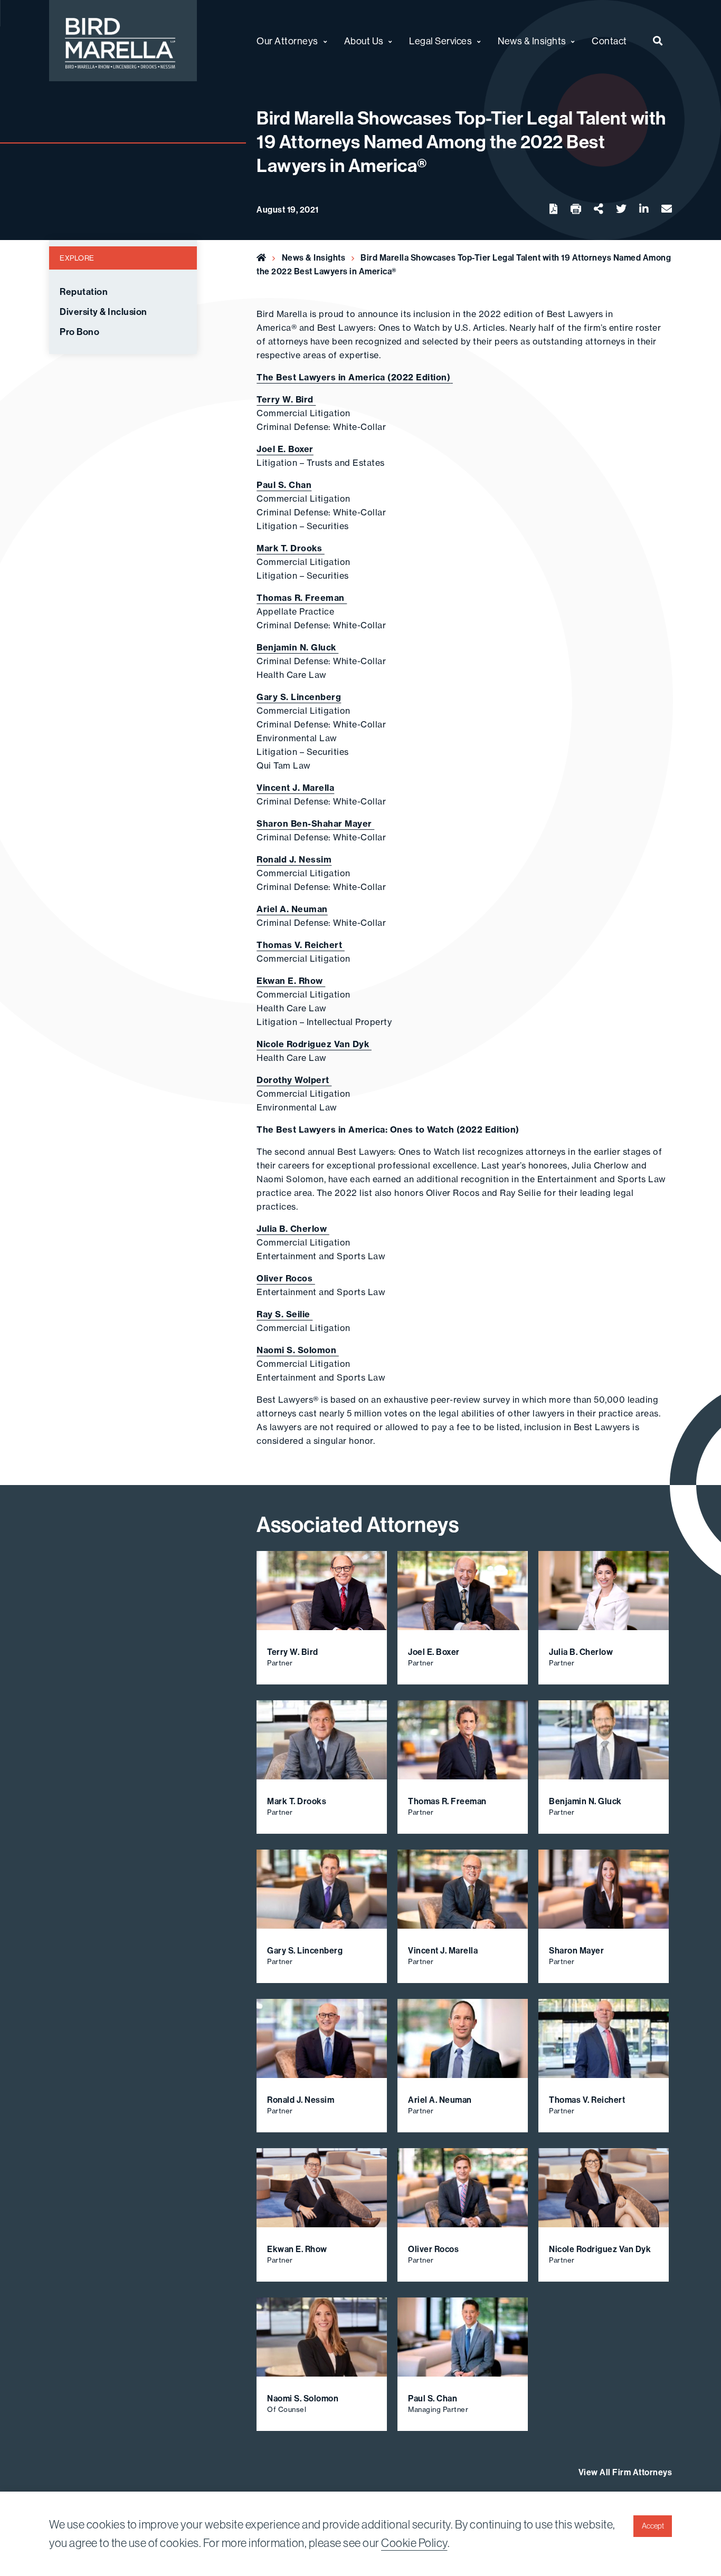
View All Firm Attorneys (625, 2472)
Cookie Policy (414, 2543)
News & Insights (314, 257)
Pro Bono (79, 332)
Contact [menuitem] (609, 41)
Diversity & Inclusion (103, 312)
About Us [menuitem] (364, 41)
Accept (653, 2526)
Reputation (84, 292)
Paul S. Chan (284, 485)
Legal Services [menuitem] (440, 41)
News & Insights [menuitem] (532, 41)
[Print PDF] (576, 209)
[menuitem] (658, 41)
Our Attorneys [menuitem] (287, 41)
